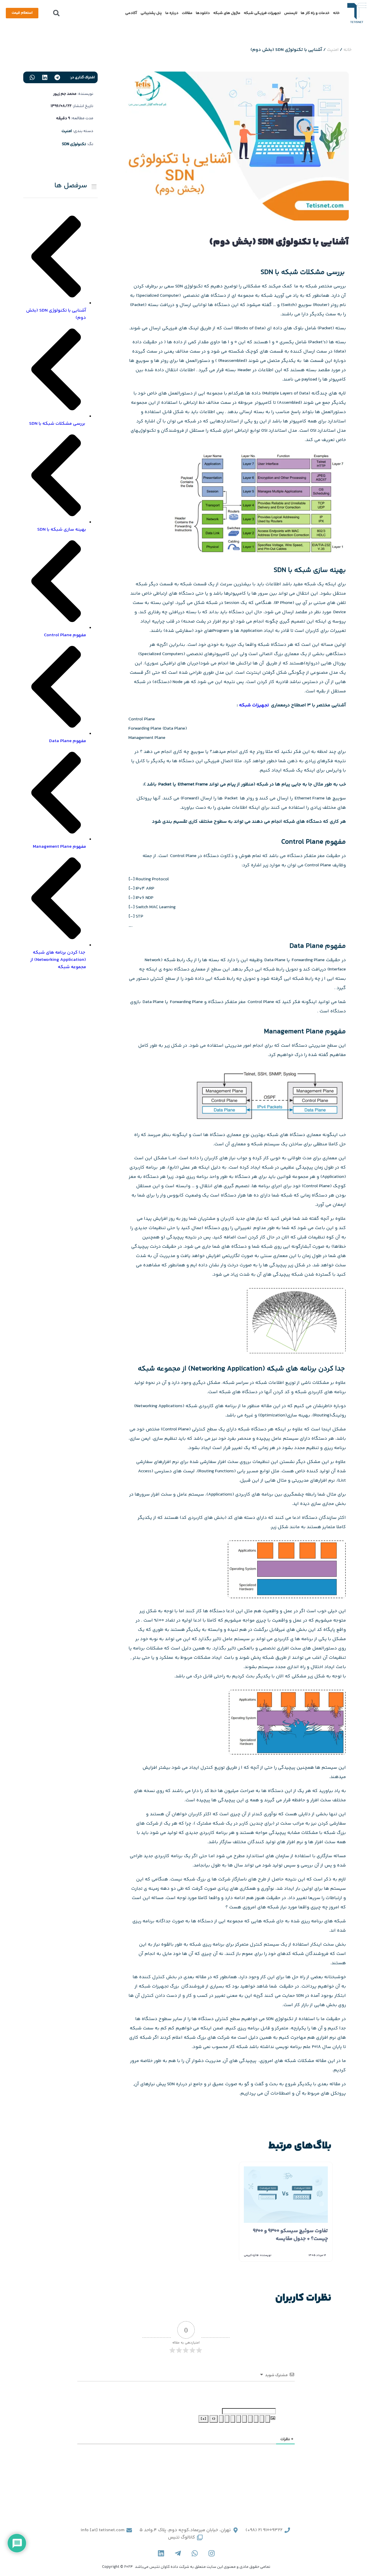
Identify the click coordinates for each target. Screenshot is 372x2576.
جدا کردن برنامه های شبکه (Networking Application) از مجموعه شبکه (58, 960)
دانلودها (203, 13)
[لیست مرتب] (244, 2419)
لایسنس (291, 13)
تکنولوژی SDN (74, 144)
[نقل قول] (233, 2419)
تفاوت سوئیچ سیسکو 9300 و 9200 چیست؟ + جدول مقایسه (290, 2235)
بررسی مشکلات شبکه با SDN (58, 424)
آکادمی (131, 13)
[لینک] (221, 2419)
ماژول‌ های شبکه (227, 13)
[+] (203, 2419)
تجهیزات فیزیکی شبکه (262, 13)
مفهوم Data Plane (68, 741)
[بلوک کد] (227, 2419)
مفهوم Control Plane (65, 635)
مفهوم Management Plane (59, 847)
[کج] (262, 2419)
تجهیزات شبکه (254, 705)
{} (214, 2419)
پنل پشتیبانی (151, 13)
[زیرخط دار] (256, 2419)
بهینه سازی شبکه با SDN (62, 530)
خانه (336, 13)
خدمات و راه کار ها (315, 13)
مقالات (187, 13)
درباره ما (172, 13)
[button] (56, 13)
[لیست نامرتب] (239, 2419)
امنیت (333, 50)
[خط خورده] (250, 2419)
